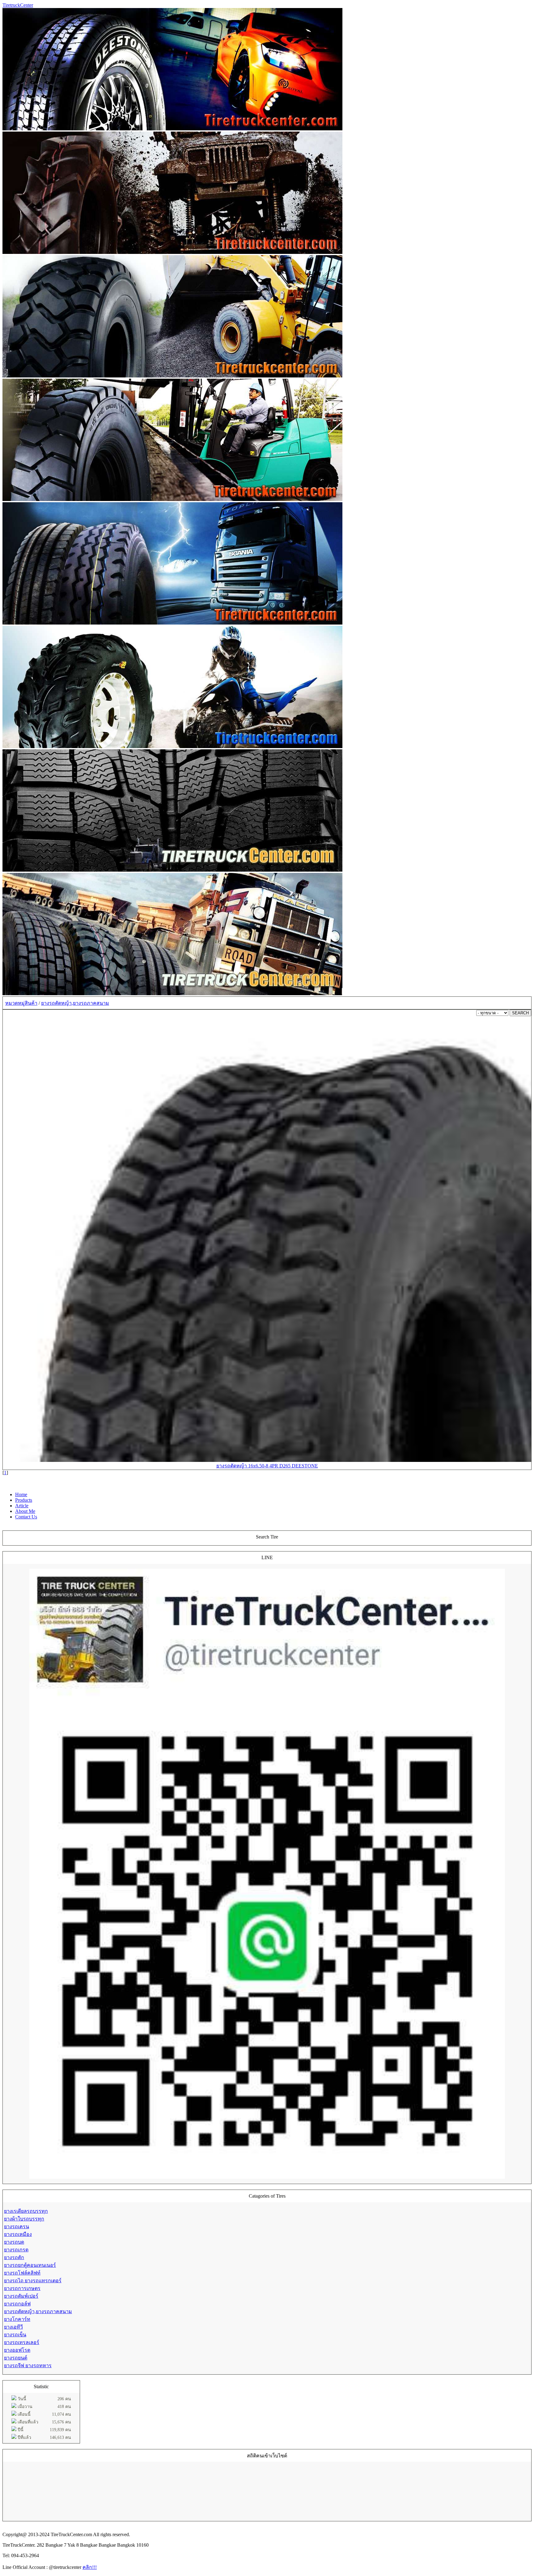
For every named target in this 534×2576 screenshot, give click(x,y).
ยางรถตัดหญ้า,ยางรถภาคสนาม (75, 1003)
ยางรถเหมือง (18, 2234)
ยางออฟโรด (17, 2350)
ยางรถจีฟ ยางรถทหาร (28, 2366)
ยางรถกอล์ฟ (17, 2304)
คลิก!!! (90, 2567)
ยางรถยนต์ (16, 2358)
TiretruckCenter (18, 5)
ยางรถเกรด (16, 2250)
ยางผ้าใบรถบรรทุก (24, 2219)
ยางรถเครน (17, 2227)
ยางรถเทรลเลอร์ (22, 2342)
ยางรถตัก (14, 2257)
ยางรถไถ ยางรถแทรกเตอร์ (33, 2281)
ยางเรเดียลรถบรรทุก (26, 2211)
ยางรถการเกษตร (22, 2288)
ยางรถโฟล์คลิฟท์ (22, 2273)
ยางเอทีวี (13, 2327)
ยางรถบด (14, 2242)
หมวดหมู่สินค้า (21, 1003)
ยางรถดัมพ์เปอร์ (21, 2296)
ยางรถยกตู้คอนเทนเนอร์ (30, 2265)
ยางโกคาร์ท (17, 2319)
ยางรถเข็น (15, 2335)
